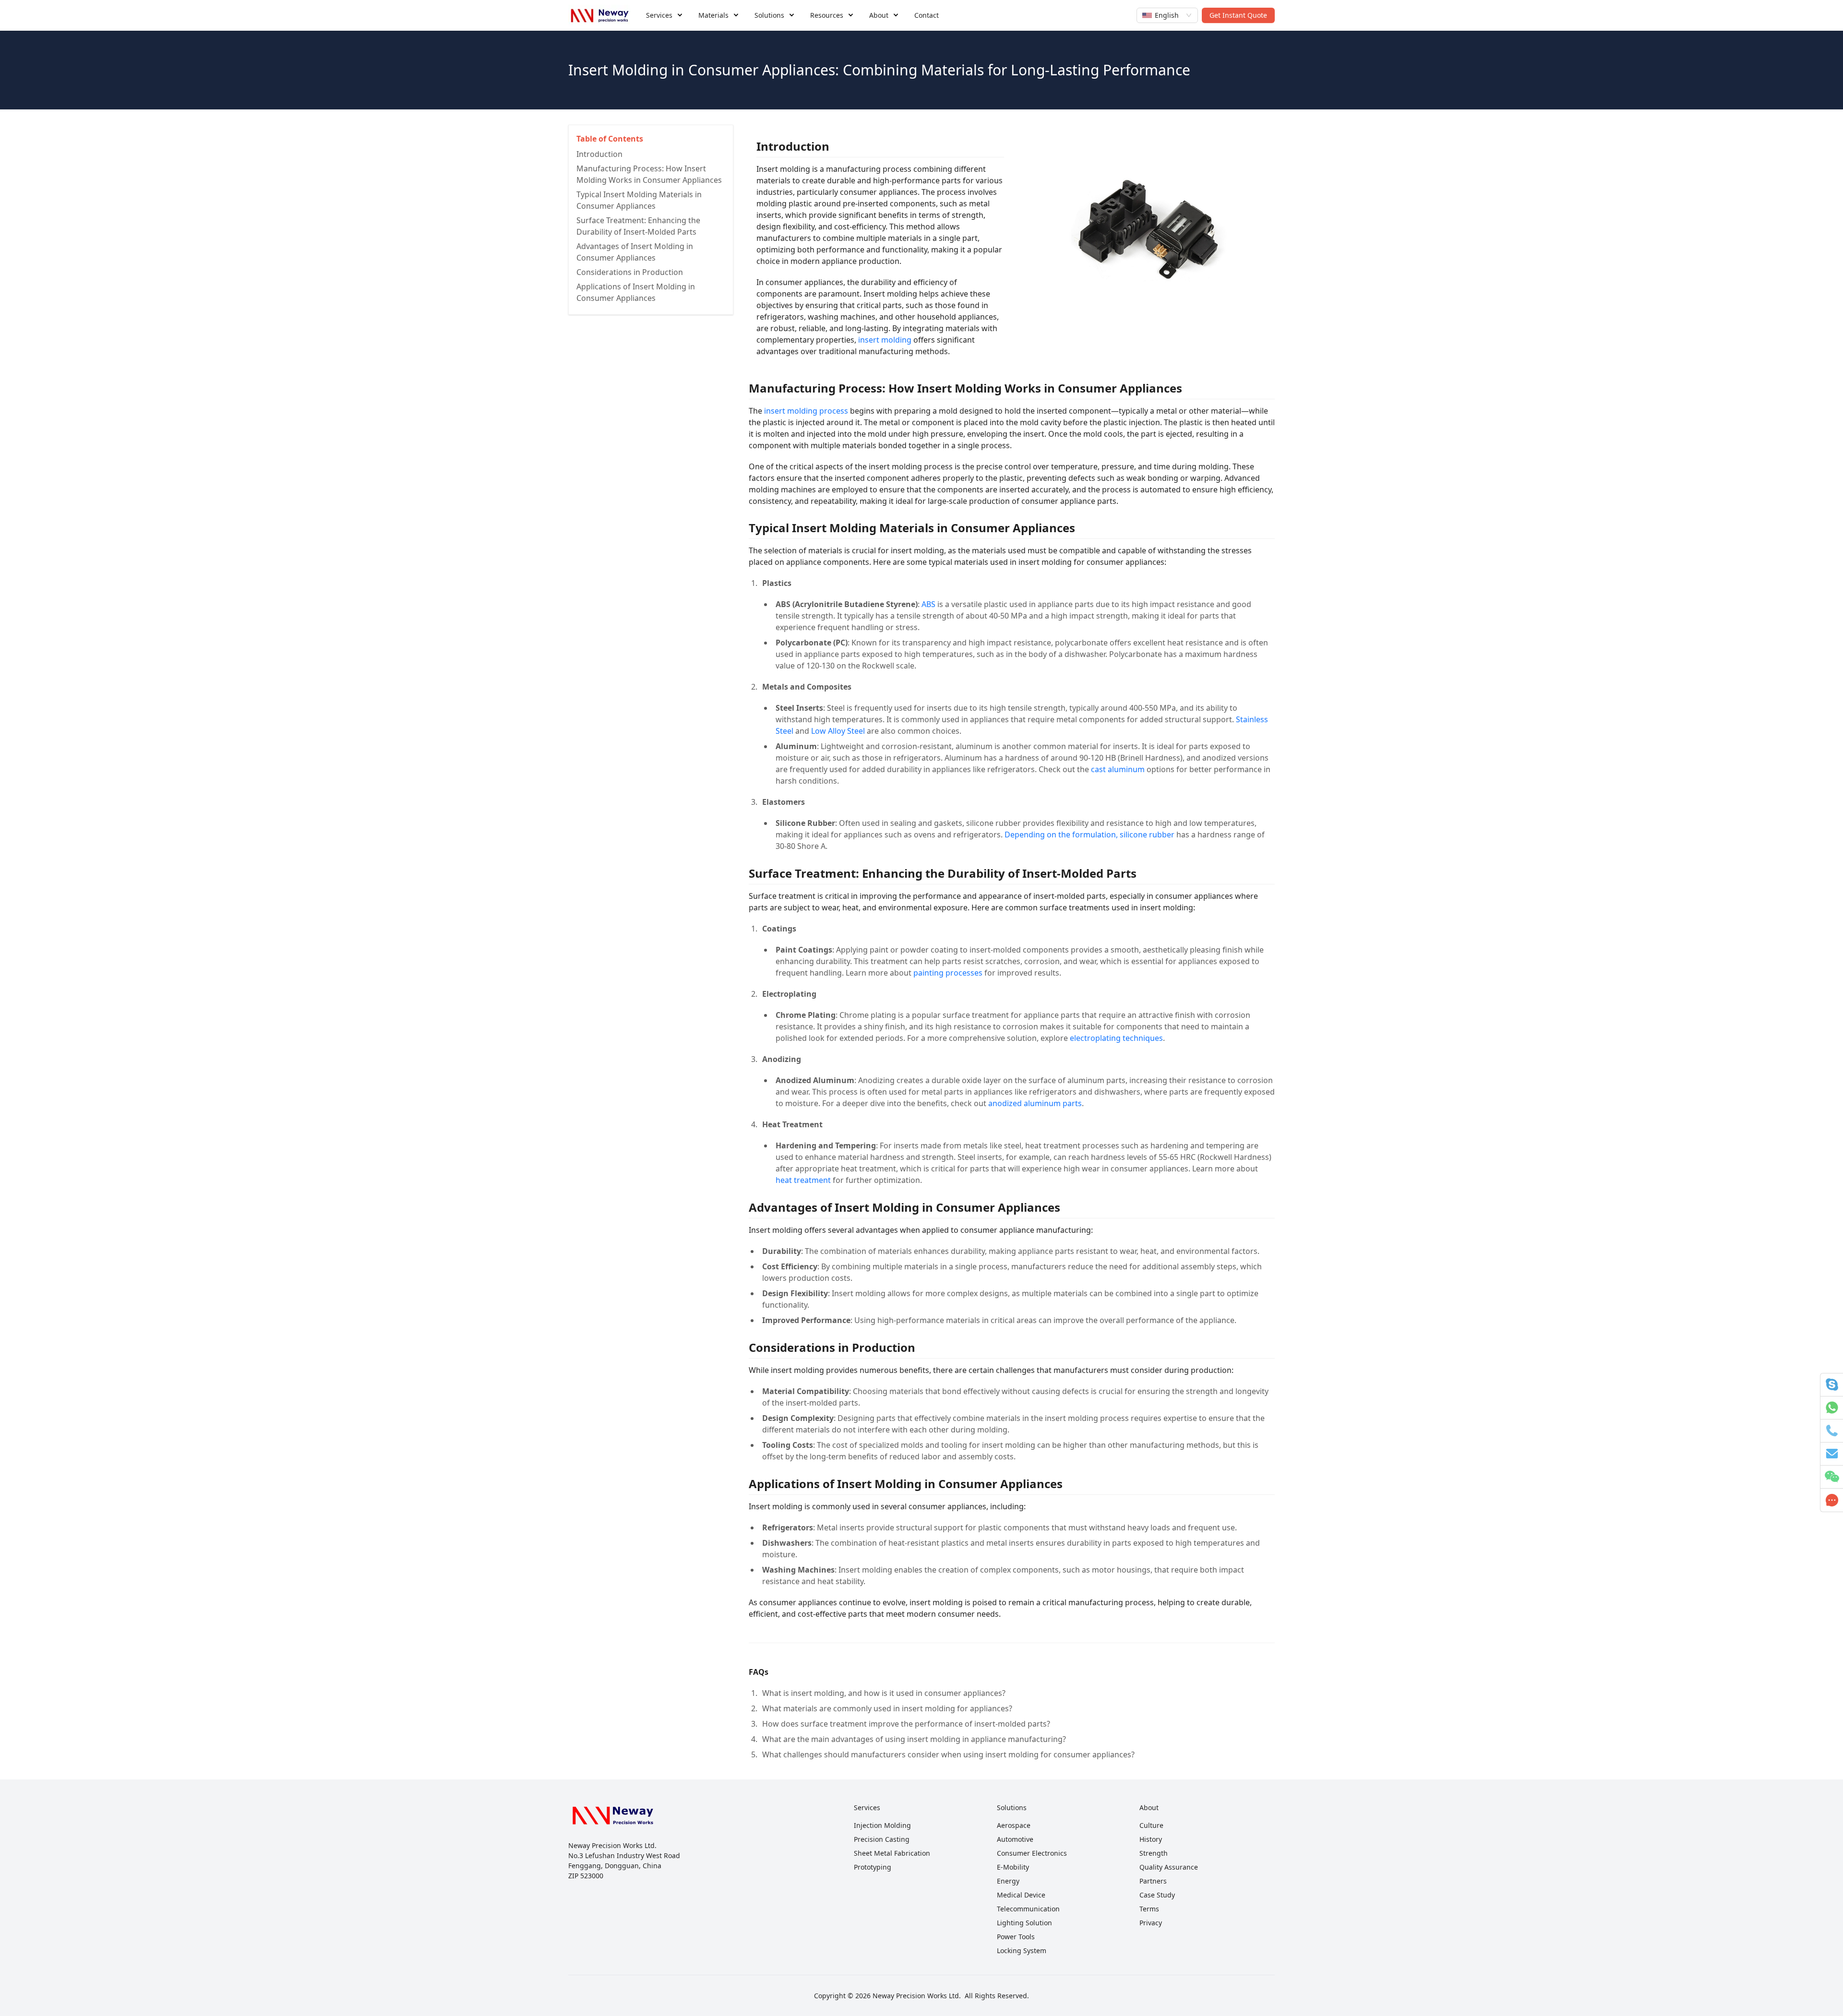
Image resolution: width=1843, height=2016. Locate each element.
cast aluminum (1118, 769)
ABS (928, 604)
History (1151, 1839)
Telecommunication (1028, 1909)
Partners (1153, 1881)
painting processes (948, 973)
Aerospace (1014, 1825)
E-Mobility (1013, 1867)
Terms (1149, 1909)
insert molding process (806, 411)
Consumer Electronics (1032, 1853)
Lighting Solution (1024, 1923)
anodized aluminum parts (1035, 1103)
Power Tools (1016, 1937)
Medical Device (1021, 1895)
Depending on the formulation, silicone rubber (1089, 835)
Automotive (1015, 1839)
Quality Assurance (1169, 1867)
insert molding (885, 340)
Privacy (1151, 1923)
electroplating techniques (1116, 1038)
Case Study (1157, 1895)
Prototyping (873, 1867)
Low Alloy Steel (838, 731)
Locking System (1022, 1950)
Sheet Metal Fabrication (892, 1853)
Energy (1008, 1881)
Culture (1151, 1825)
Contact (927, 15)
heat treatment (803, 1180)
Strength (1154, 1853)
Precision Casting (882, 1839)
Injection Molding (882, 1825)
